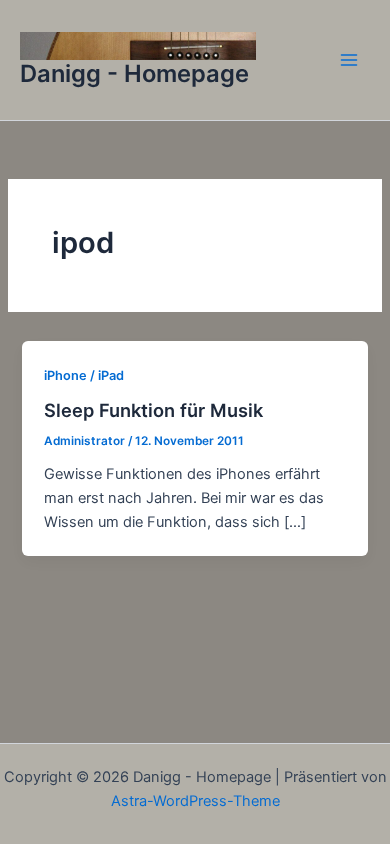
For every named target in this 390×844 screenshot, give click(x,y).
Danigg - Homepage (134, 73)
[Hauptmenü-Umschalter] (349, 60)
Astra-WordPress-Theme (195, 801)
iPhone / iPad (84, 375)
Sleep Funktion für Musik (153, 410)
